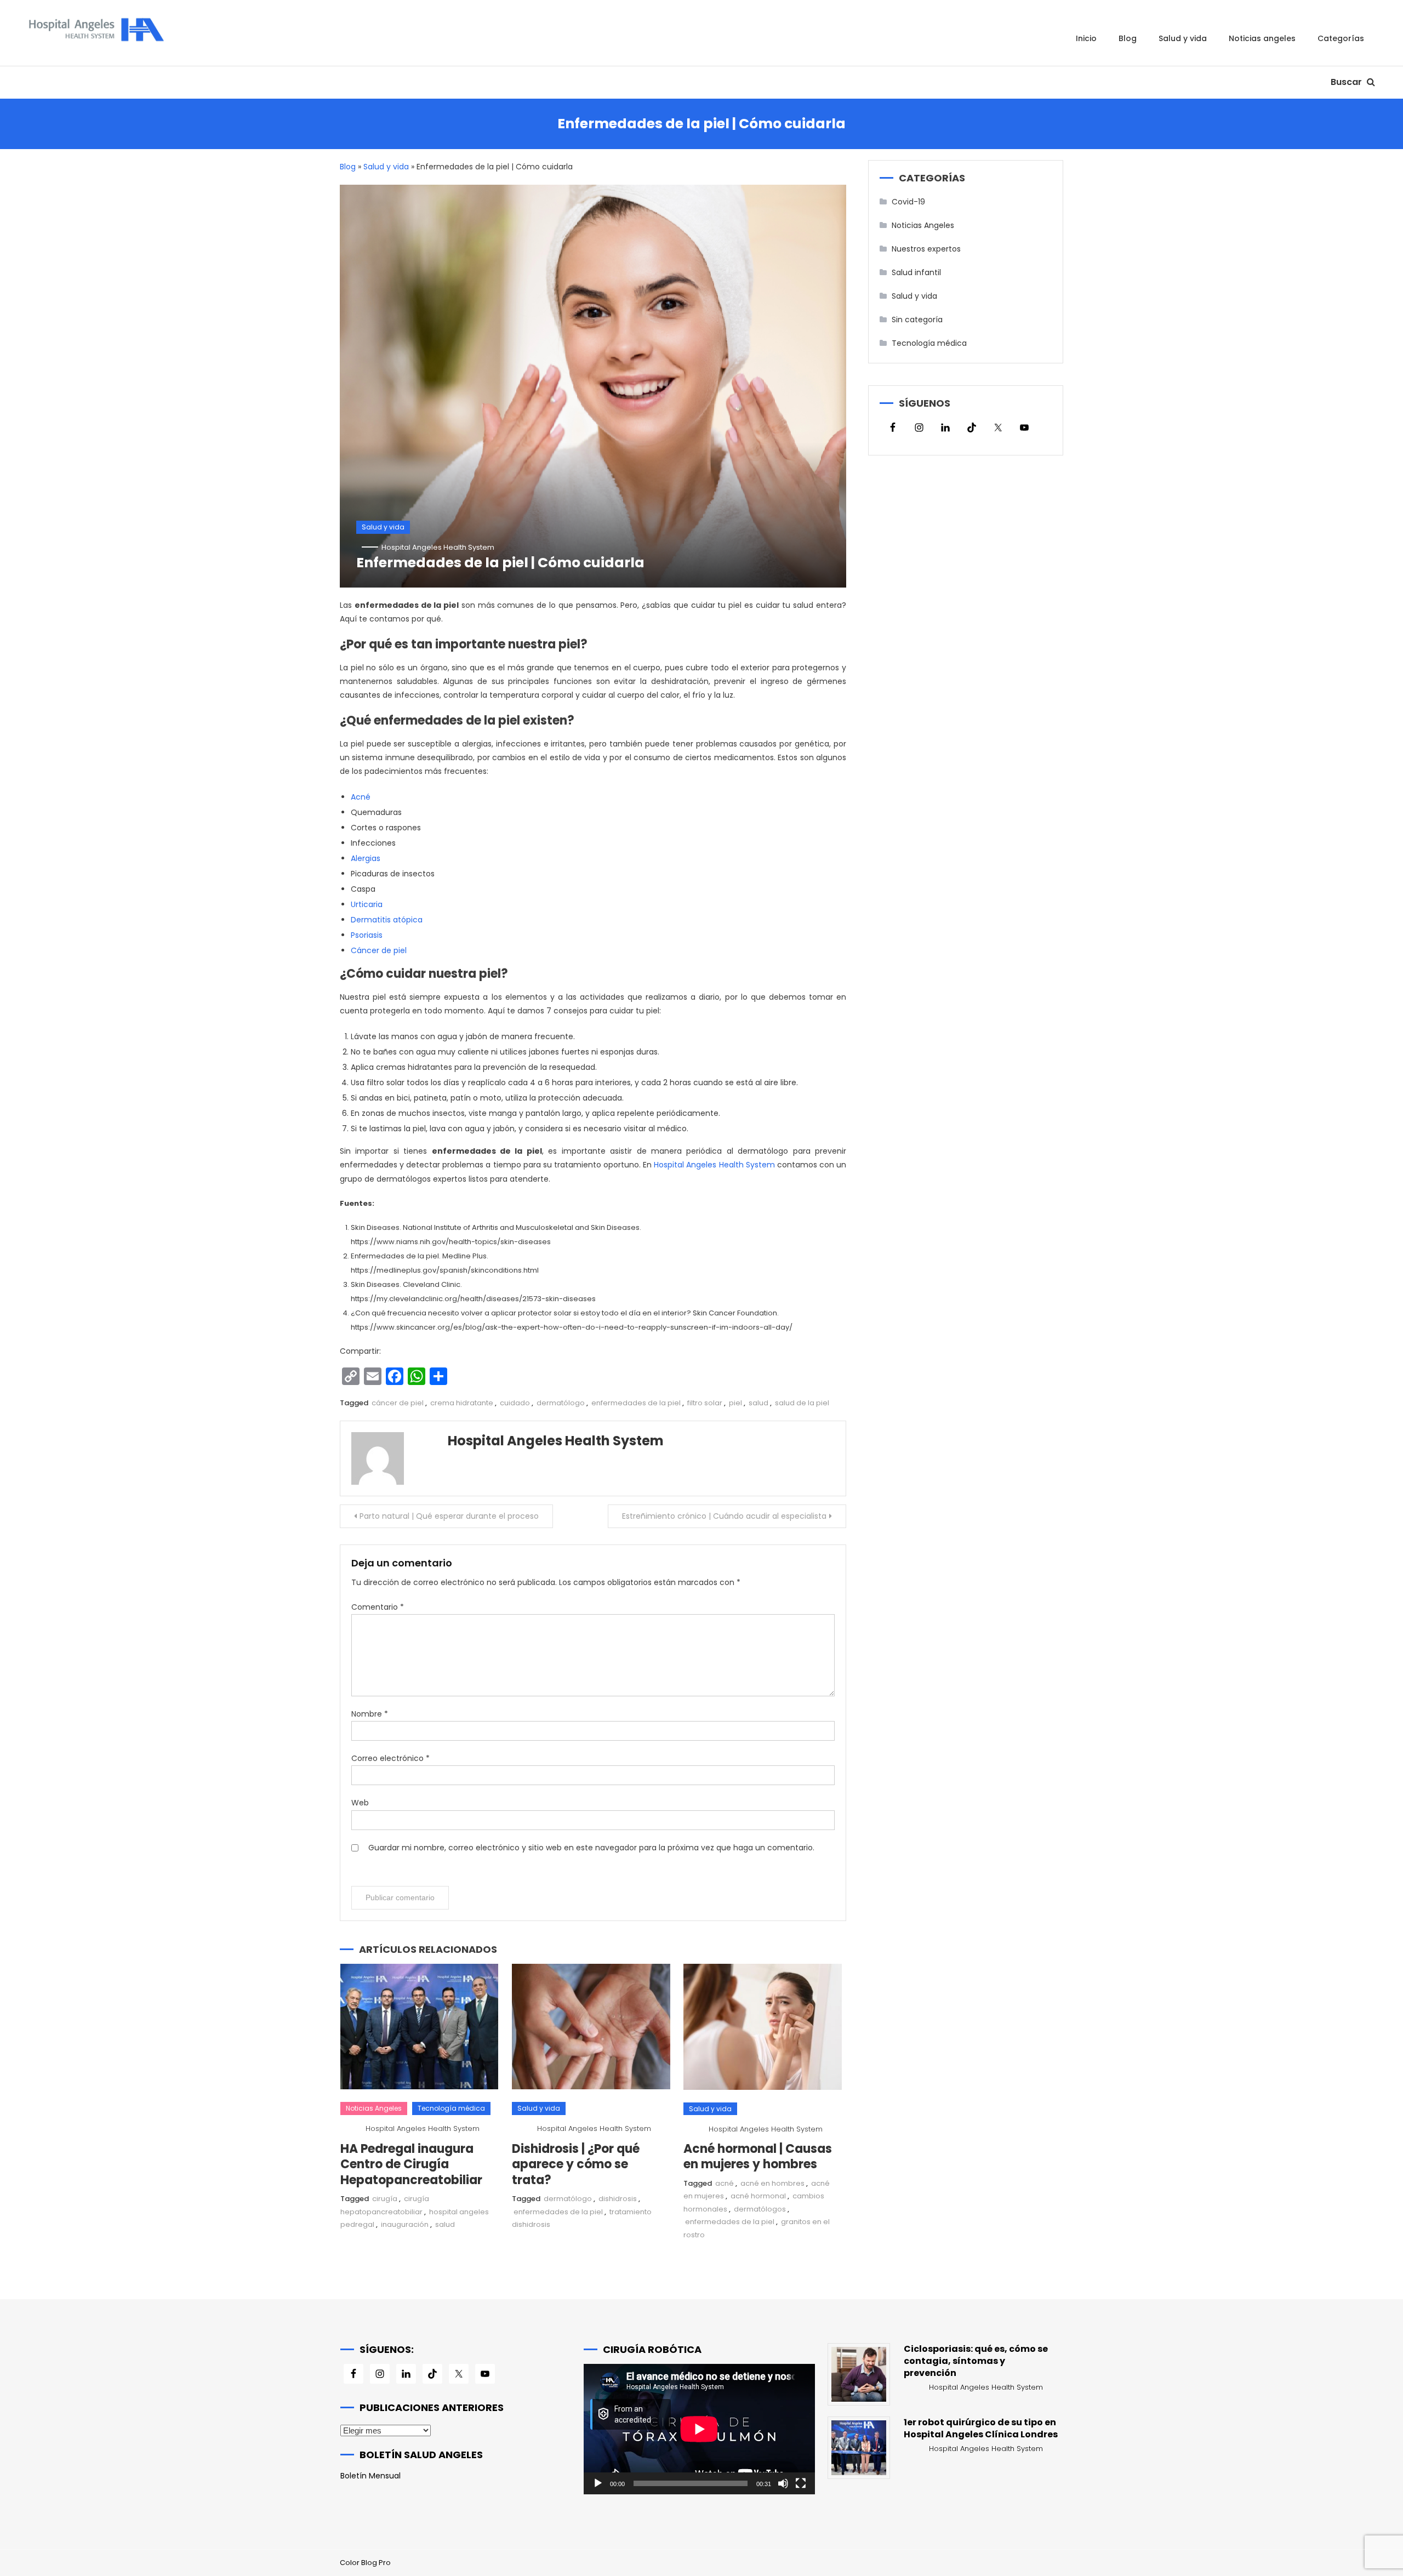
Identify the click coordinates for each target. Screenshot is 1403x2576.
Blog (1128, 38)
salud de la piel (802, 1403)
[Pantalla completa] (801, 2483)
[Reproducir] (598, 2483)
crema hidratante (462, 1403)
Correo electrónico (390, 1758)
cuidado (515, 1403)
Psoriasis (367, 935)
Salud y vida (1183, 38)
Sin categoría (917, 320)
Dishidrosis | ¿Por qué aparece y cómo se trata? (576, 2164)
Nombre (370, 1714)
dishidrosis (618, 2199)
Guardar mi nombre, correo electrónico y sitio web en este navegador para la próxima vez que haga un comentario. (591, 1848)
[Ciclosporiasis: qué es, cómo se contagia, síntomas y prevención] (859, 2374)
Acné (362, 797)
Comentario (378, 1607)
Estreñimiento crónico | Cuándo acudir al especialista (724, 1516)
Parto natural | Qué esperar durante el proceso (449, 1516)
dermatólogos (760, 2209)
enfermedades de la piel (636, 1403)
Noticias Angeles (1262, 38)
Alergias (366, 858)
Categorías (1341, 38)
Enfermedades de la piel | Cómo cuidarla (500, 563)
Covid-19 (908, 202)
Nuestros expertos (926, 249)
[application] (699, 2429)
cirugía (385, 2199)
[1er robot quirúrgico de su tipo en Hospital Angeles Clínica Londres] (859, 2448)
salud (758, 1403)
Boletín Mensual (370, 2476)
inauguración (405, 2224)
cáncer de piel (398, 1403)
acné (725, 2183)
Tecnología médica (451, 2108)
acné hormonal (758, 2196)
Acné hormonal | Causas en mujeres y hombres (758, 2157)
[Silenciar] (783, 2483)
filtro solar (705, 1403)
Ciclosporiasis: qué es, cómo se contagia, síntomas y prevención (976, 2361)
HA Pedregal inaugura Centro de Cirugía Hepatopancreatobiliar (411, 2164)
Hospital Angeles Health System (438, 547)
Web (360, 1803)
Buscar (1347, 82)
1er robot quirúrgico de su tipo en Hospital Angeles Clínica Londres (981, 2429)
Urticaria (367, 904)
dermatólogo (561, 1403)
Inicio (1086, 38)
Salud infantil (916, 272)
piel (735, 1403)
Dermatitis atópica (387, 920)
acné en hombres (772, 2183)
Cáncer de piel (379, 950)
